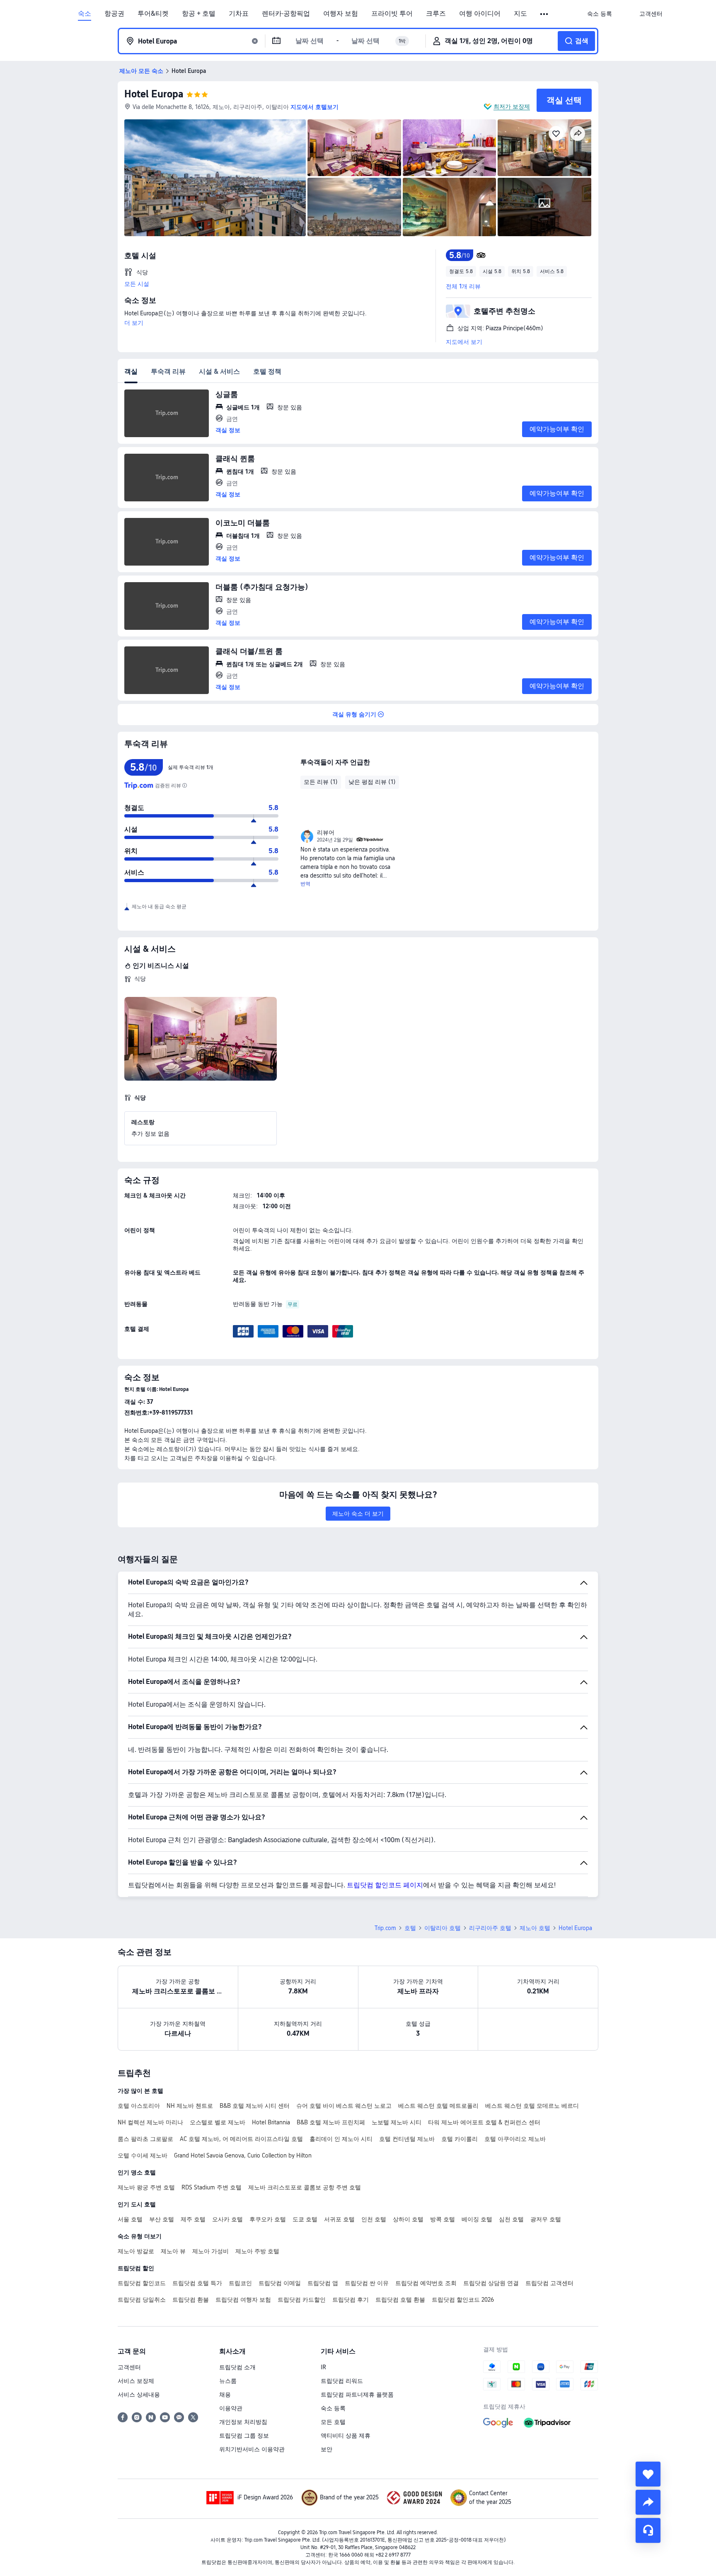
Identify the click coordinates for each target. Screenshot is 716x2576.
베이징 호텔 (477, 2219)
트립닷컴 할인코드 (142, 2283)
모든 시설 (137, 284)
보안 (327, 2449)
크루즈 (436, 14)
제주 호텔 (193, 2219)
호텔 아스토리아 (139, 2106)
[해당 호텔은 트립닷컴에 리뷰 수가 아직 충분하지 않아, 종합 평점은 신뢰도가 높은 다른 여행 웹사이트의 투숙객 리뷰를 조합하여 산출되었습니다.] (184, 786)
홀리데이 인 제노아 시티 (341, 2139)
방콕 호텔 (443, 2219)
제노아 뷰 (173, 2251)
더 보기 (134, 323)
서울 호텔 (130, 2219)
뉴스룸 (228, 2381)
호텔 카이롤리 (460, 2139)
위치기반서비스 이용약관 (252, 2449)
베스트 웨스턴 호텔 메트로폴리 (438, 2106)
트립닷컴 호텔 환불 (400, 2300)
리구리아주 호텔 (490, 1928)
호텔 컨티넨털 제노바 (407, 2139)
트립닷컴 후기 (351, 2300)
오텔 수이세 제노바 (143, 2155)
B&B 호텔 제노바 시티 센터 (255, 2106)
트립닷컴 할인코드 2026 (463, 2300)
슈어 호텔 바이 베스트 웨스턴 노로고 (344, 2106)
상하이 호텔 (408, 2219)
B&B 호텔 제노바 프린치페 (331, 2122)
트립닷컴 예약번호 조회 (426, 2283)
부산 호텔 (162, 2219)
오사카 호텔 (227, 2219)
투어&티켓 (153, 14)
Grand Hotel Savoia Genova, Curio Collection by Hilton (243, 2155)
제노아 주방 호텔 (257, 2251)
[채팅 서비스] (648, 2530)
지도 (520, 14)
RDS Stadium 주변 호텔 (212, 2187)
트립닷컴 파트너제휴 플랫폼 (357, 2395)
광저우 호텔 (546, 2219)
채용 (225, 2395)
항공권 (114, 14)
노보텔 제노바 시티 (397, 2122)
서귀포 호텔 (339, 2219)
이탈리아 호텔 (443, 1928)
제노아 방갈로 (136, 2251)
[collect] (648, 2474)
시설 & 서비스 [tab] (219, 371)
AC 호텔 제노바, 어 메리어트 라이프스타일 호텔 (241, 2139)
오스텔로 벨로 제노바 (218, 2122)
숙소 (85, 14)
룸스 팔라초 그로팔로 (145, 2139)
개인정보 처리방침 (243, 2422)
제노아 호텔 (535, 1928)
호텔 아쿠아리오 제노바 (515, 2139)
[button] (545, 14)
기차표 (239, 14)
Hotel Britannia (271, 2122)
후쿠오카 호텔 (268, 2219)
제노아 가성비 (210, 2251)
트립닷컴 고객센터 (549, 2283)
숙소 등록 (333, 2408)
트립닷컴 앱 (323, 2283)
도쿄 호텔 (305, 2219)
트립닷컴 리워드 (342, 2381)
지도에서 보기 (464, 342)
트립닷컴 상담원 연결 (491, 2283)
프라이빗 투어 (392, 14)
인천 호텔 (374, 2219)
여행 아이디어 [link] (480, 14)
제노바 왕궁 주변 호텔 (146, 2187)
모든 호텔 (333, 2422)
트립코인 (240, 2283)
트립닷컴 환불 (191, 2300)
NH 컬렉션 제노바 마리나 (150, 2122)
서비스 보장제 (136, 2381)
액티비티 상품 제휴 (346, 2436)
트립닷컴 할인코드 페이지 (385, 1885)
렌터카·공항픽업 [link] (286, 14)
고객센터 (129, 2367)
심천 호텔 (511, 2219)
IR (323, 2367)
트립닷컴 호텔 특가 (197, 2283)
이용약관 (231, 2408)
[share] (648, 2502)
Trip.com (385, 1928)
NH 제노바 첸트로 (190, 2106)
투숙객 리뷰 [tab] (168, 371)
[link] (600, 14)
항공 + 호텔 (199, 14)
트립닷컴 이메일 (280, 2283)
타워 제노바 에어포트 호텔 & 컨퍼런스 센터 (484, 2122)
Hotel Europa (154, 94)
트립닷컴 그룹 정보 (244, 2436)
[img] (215, 178)
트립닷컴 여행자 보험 (243, 2300)
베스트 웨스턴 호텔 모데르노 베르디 (532, 2106)
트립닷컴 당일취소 (142, 2300)
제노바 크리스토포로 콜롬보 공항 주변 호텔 (305, 2187)
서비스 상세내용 (139, 2395)
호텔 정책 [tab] (267, 371)
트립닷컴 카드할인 (302, 2300)
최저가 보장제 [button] (512, 106)
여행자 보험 (341, 14)
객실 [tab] (131, 371)
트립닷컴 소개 (237, 2367)
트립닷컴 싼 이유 (367, 2283)
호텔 (410, 1928)
